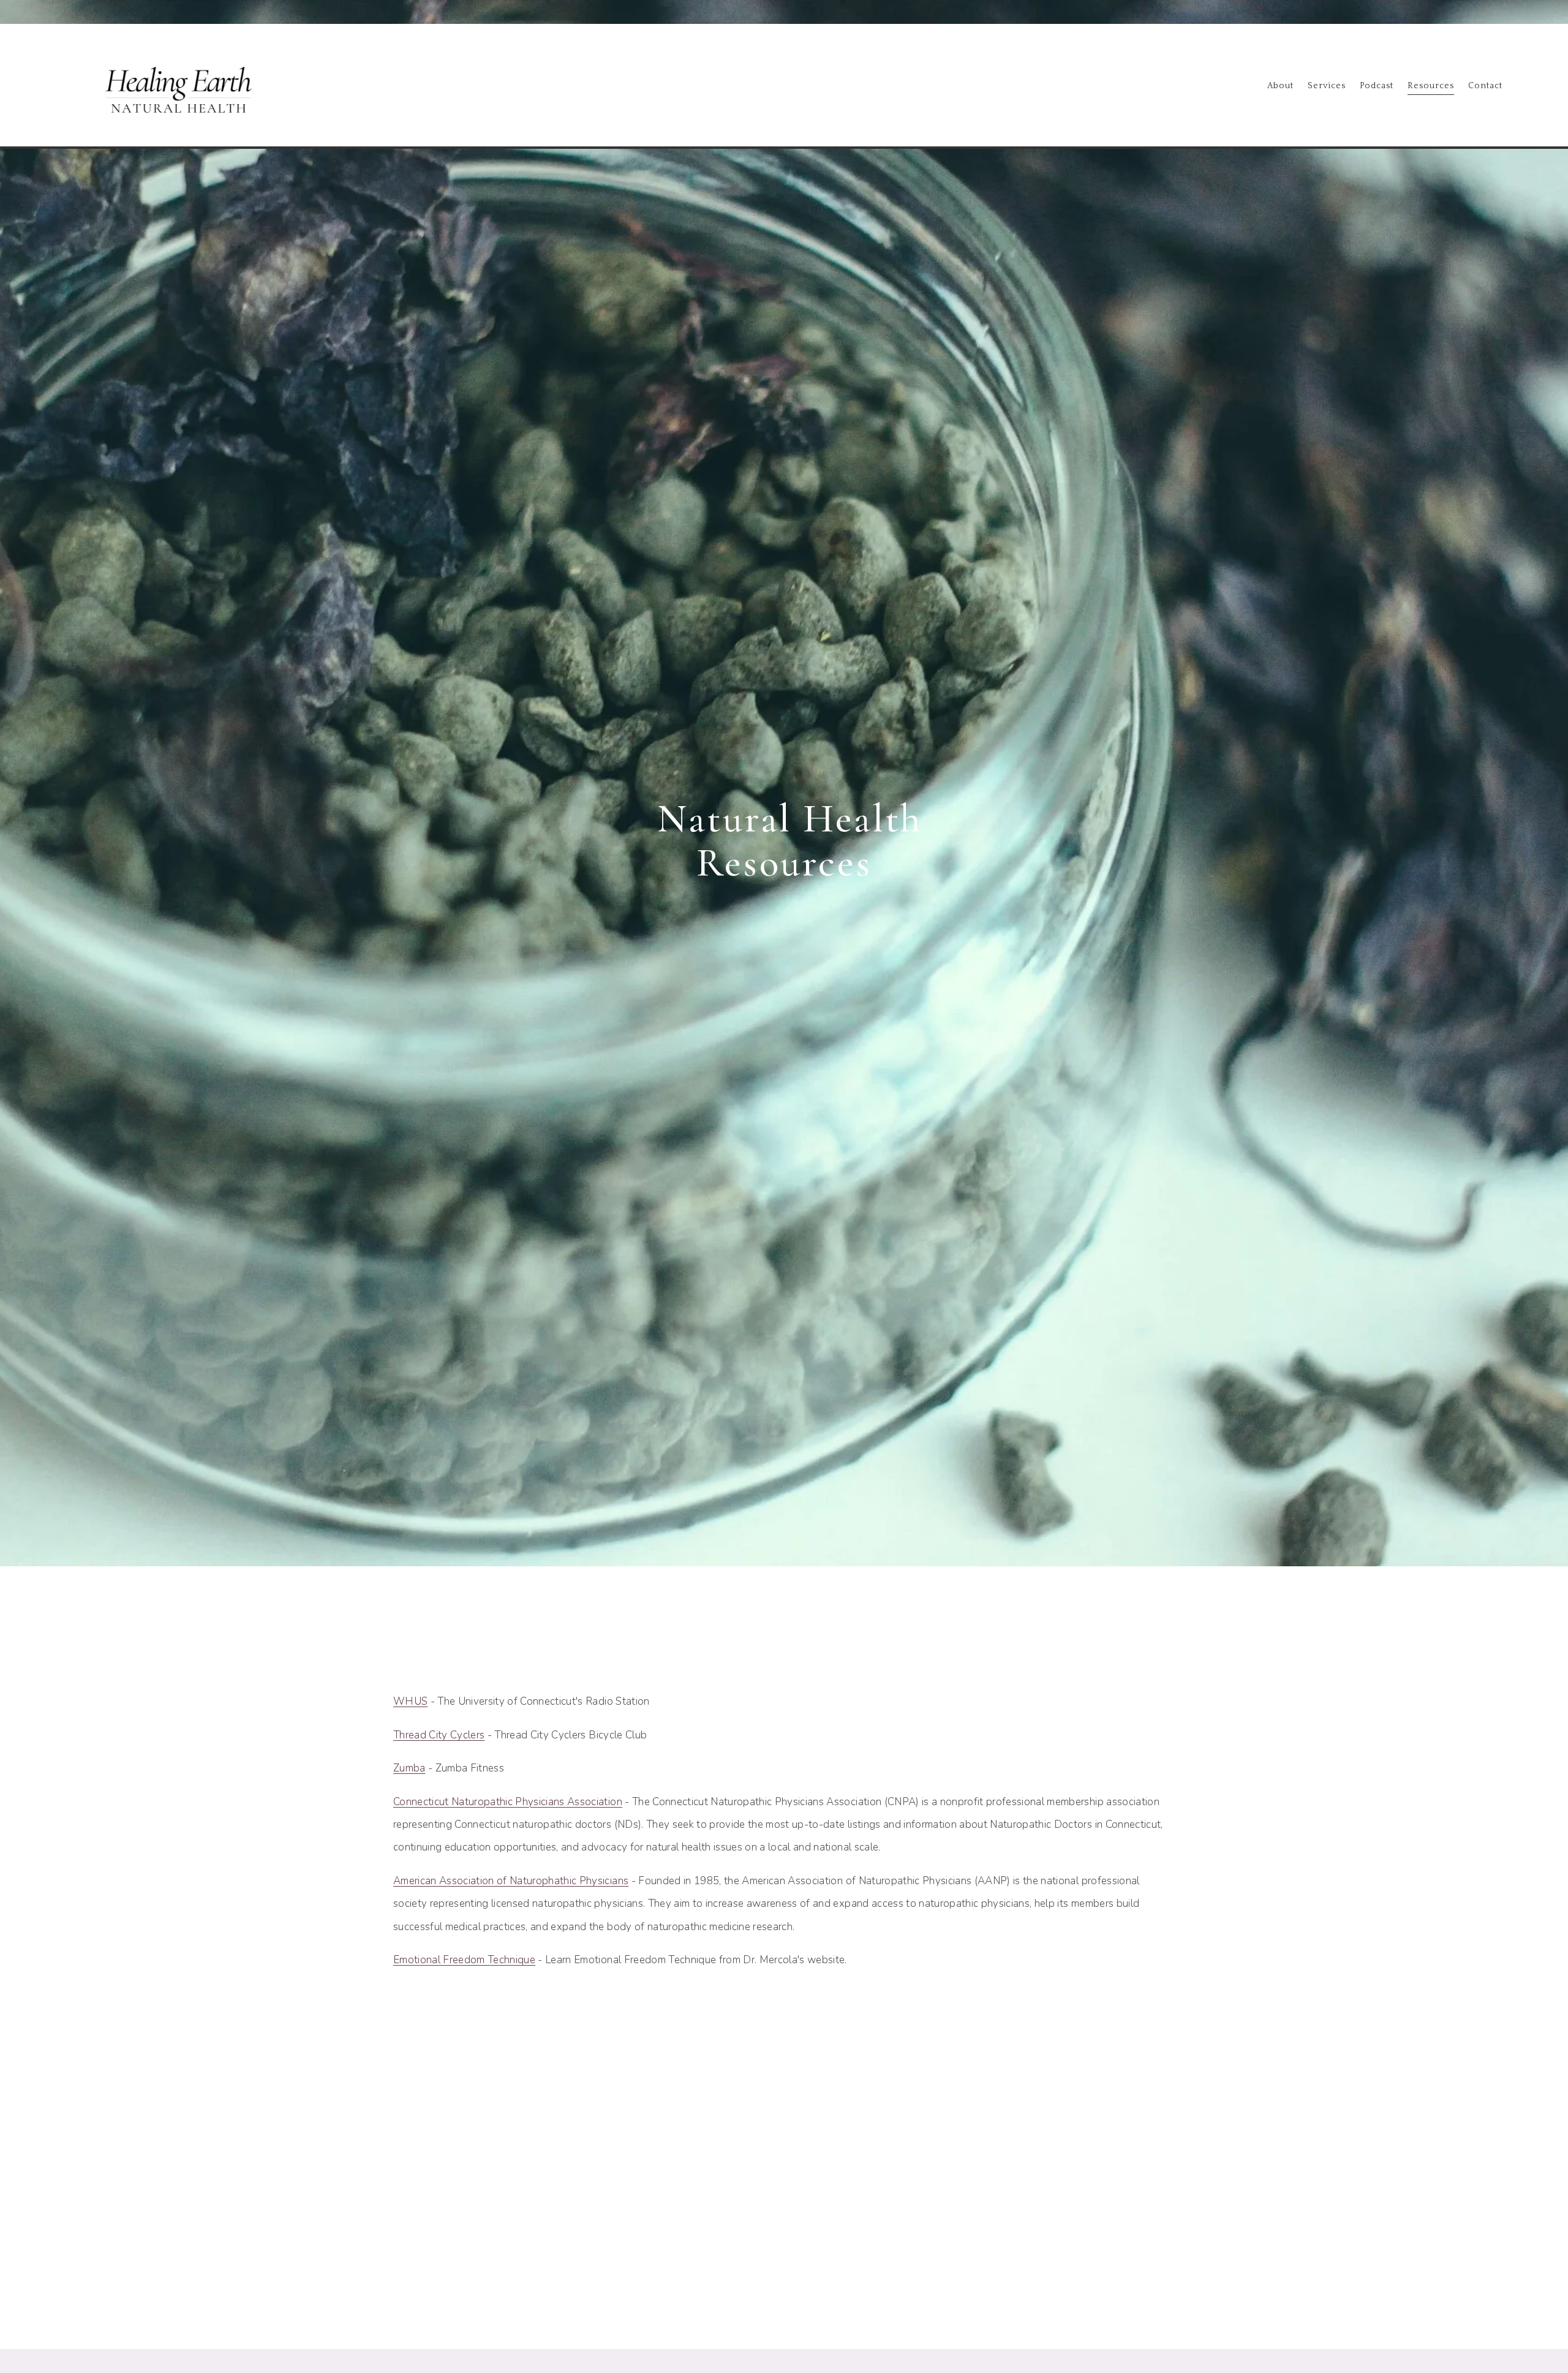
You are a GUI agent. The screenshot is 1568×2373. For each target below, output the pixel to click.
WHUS (410, 1701)
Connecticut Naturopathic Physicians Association (508, 1802)
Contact (1485, 86)
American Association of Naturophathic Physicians (511, 1881)
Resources (1431, 86)
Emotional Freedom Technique (464, 1960)
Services (1327, 86)
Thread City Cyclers (439, 1735)
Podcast (1377, 86)
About (1280, 86)
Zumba (409, 1768)
